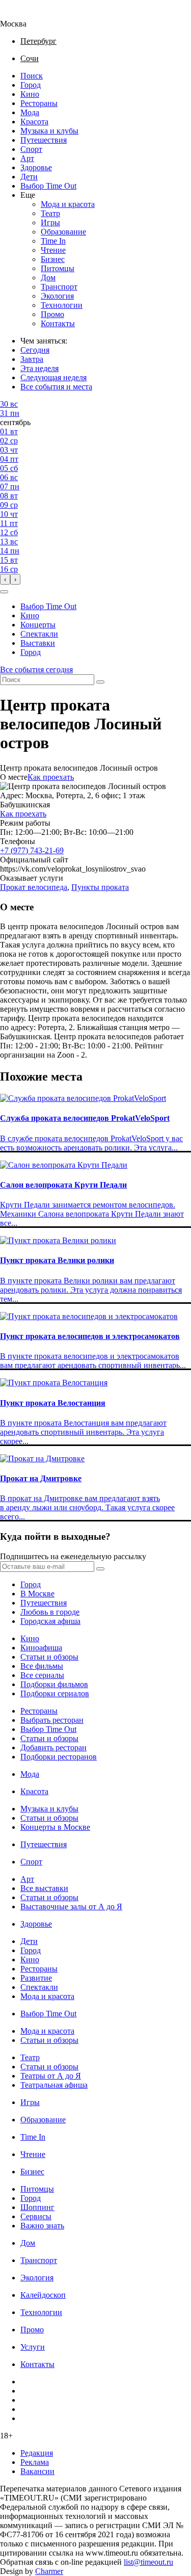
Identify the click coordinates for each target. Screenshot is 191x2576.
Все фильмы (42, 1666)
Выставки (38, 643)
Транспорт (59, 287)
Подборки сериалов (55, 1693)
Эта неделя (39, 368)
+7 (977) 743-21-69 (32, 850)
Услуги (33, 2347)
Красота (34, 122)
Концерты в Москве (55, 1827)
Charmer (49, 2571)
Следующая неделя (53, 377)
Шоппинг (37, 2207)
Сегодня (35, 350)
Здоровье (36, 167)
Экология (57, 296)
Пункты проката (100, 887)
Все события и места (56, 387)
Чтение (53, 250)
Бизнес (53, 259)
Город (31, 85)
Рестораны (39, 103)
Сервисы (36, 2216)
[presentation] (5, 579)
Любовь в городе (50, 1612)
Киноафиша (41, 1648)
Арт (27, 158)
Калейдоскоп (43, 2295)
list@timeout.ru (148, 2562)
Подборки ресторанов (59, 1757)
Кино (30, 94)
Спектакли (39, 634)
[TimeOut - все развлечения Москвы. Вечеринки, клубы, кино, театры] (22, 15)
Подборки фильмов (54, 1684)
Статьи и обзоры (49, 1657)
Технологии (62, 305)
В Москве (37, 1594)
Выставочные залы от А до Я (71, 1907)
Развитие (36, 1978)
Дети (29, 177)
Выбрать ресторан (52, 1720)
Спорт (31, 149)
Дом (48, 278)
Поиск (32, 76)
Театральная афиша (54, 2085)
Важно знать (42, 2226)
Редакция (37, 2453)
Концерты (38, 625)
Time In (53, 241)
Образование (63, 232)
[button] (4, 592)
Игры (50, 222)
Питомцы (58, 268)
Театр (50, 213)
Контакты (58, 323)
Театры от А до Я (51, 2076)
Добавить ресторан (53, 1747)
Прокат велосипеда (34, 887)
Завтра (32, 359)
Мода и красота (68, 204)
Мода (30, 112)
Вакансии (37, 2471)
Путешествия (44, 140)
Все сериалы (42, 1675)
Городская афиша (50, 1621)
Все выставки (44, 1888)
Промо (52, 314)
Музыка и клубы (49, 131)
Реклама (35, 2462)
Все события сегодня (36, 669)
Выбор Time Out (48, 186)
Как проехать (51, 777)
